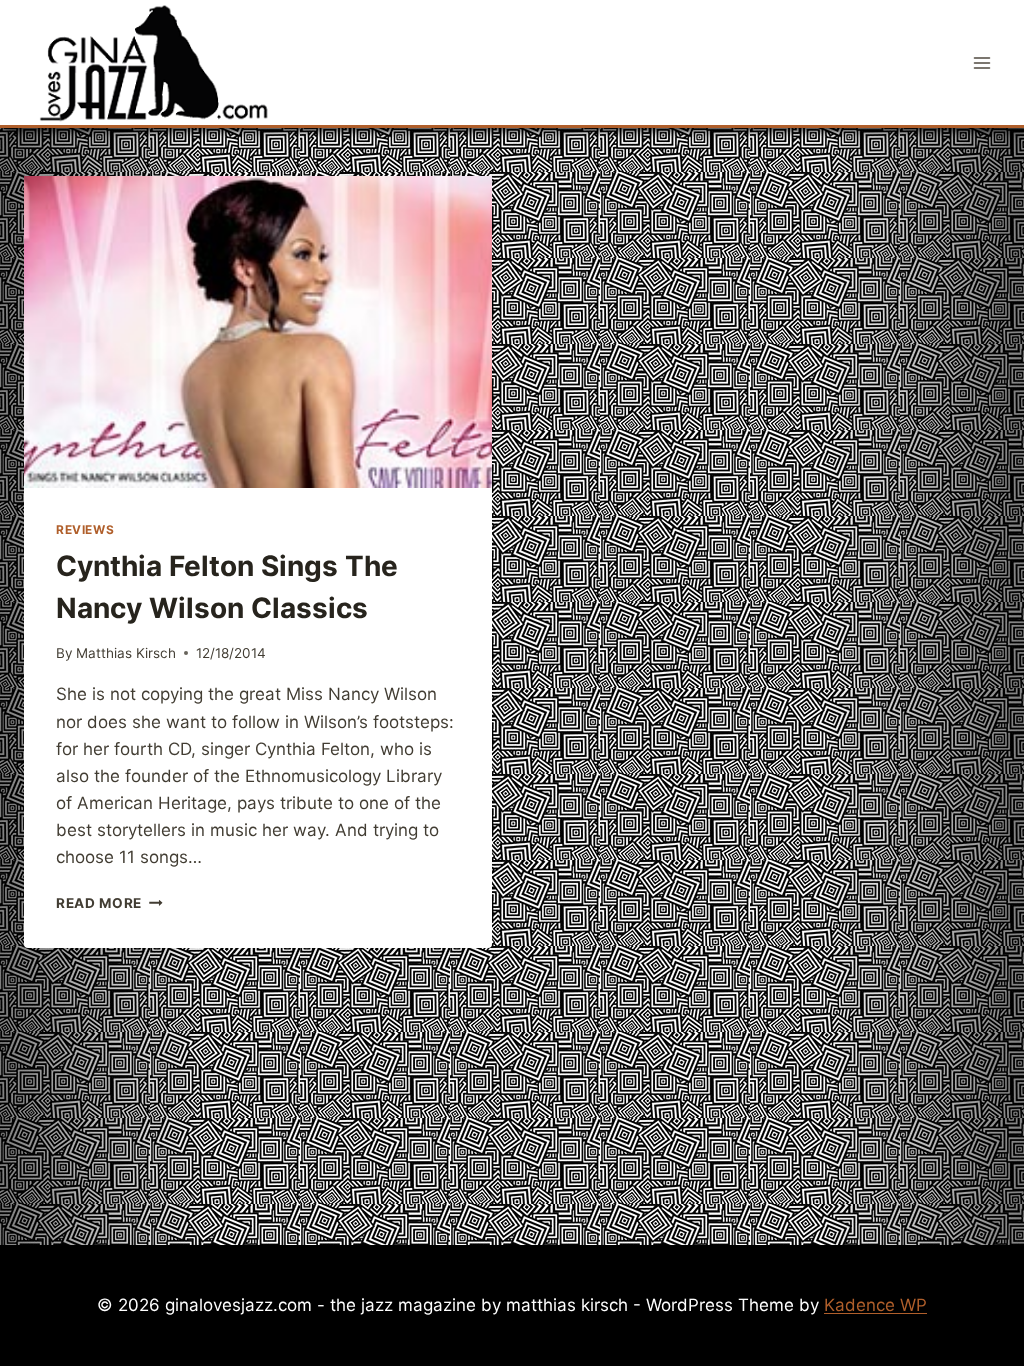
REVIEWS (85, 529)
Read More (109, 903)
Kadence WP (875, 1305)
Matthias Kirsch (126, 653)
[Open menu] (981, 62)
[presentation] (258, 332)
